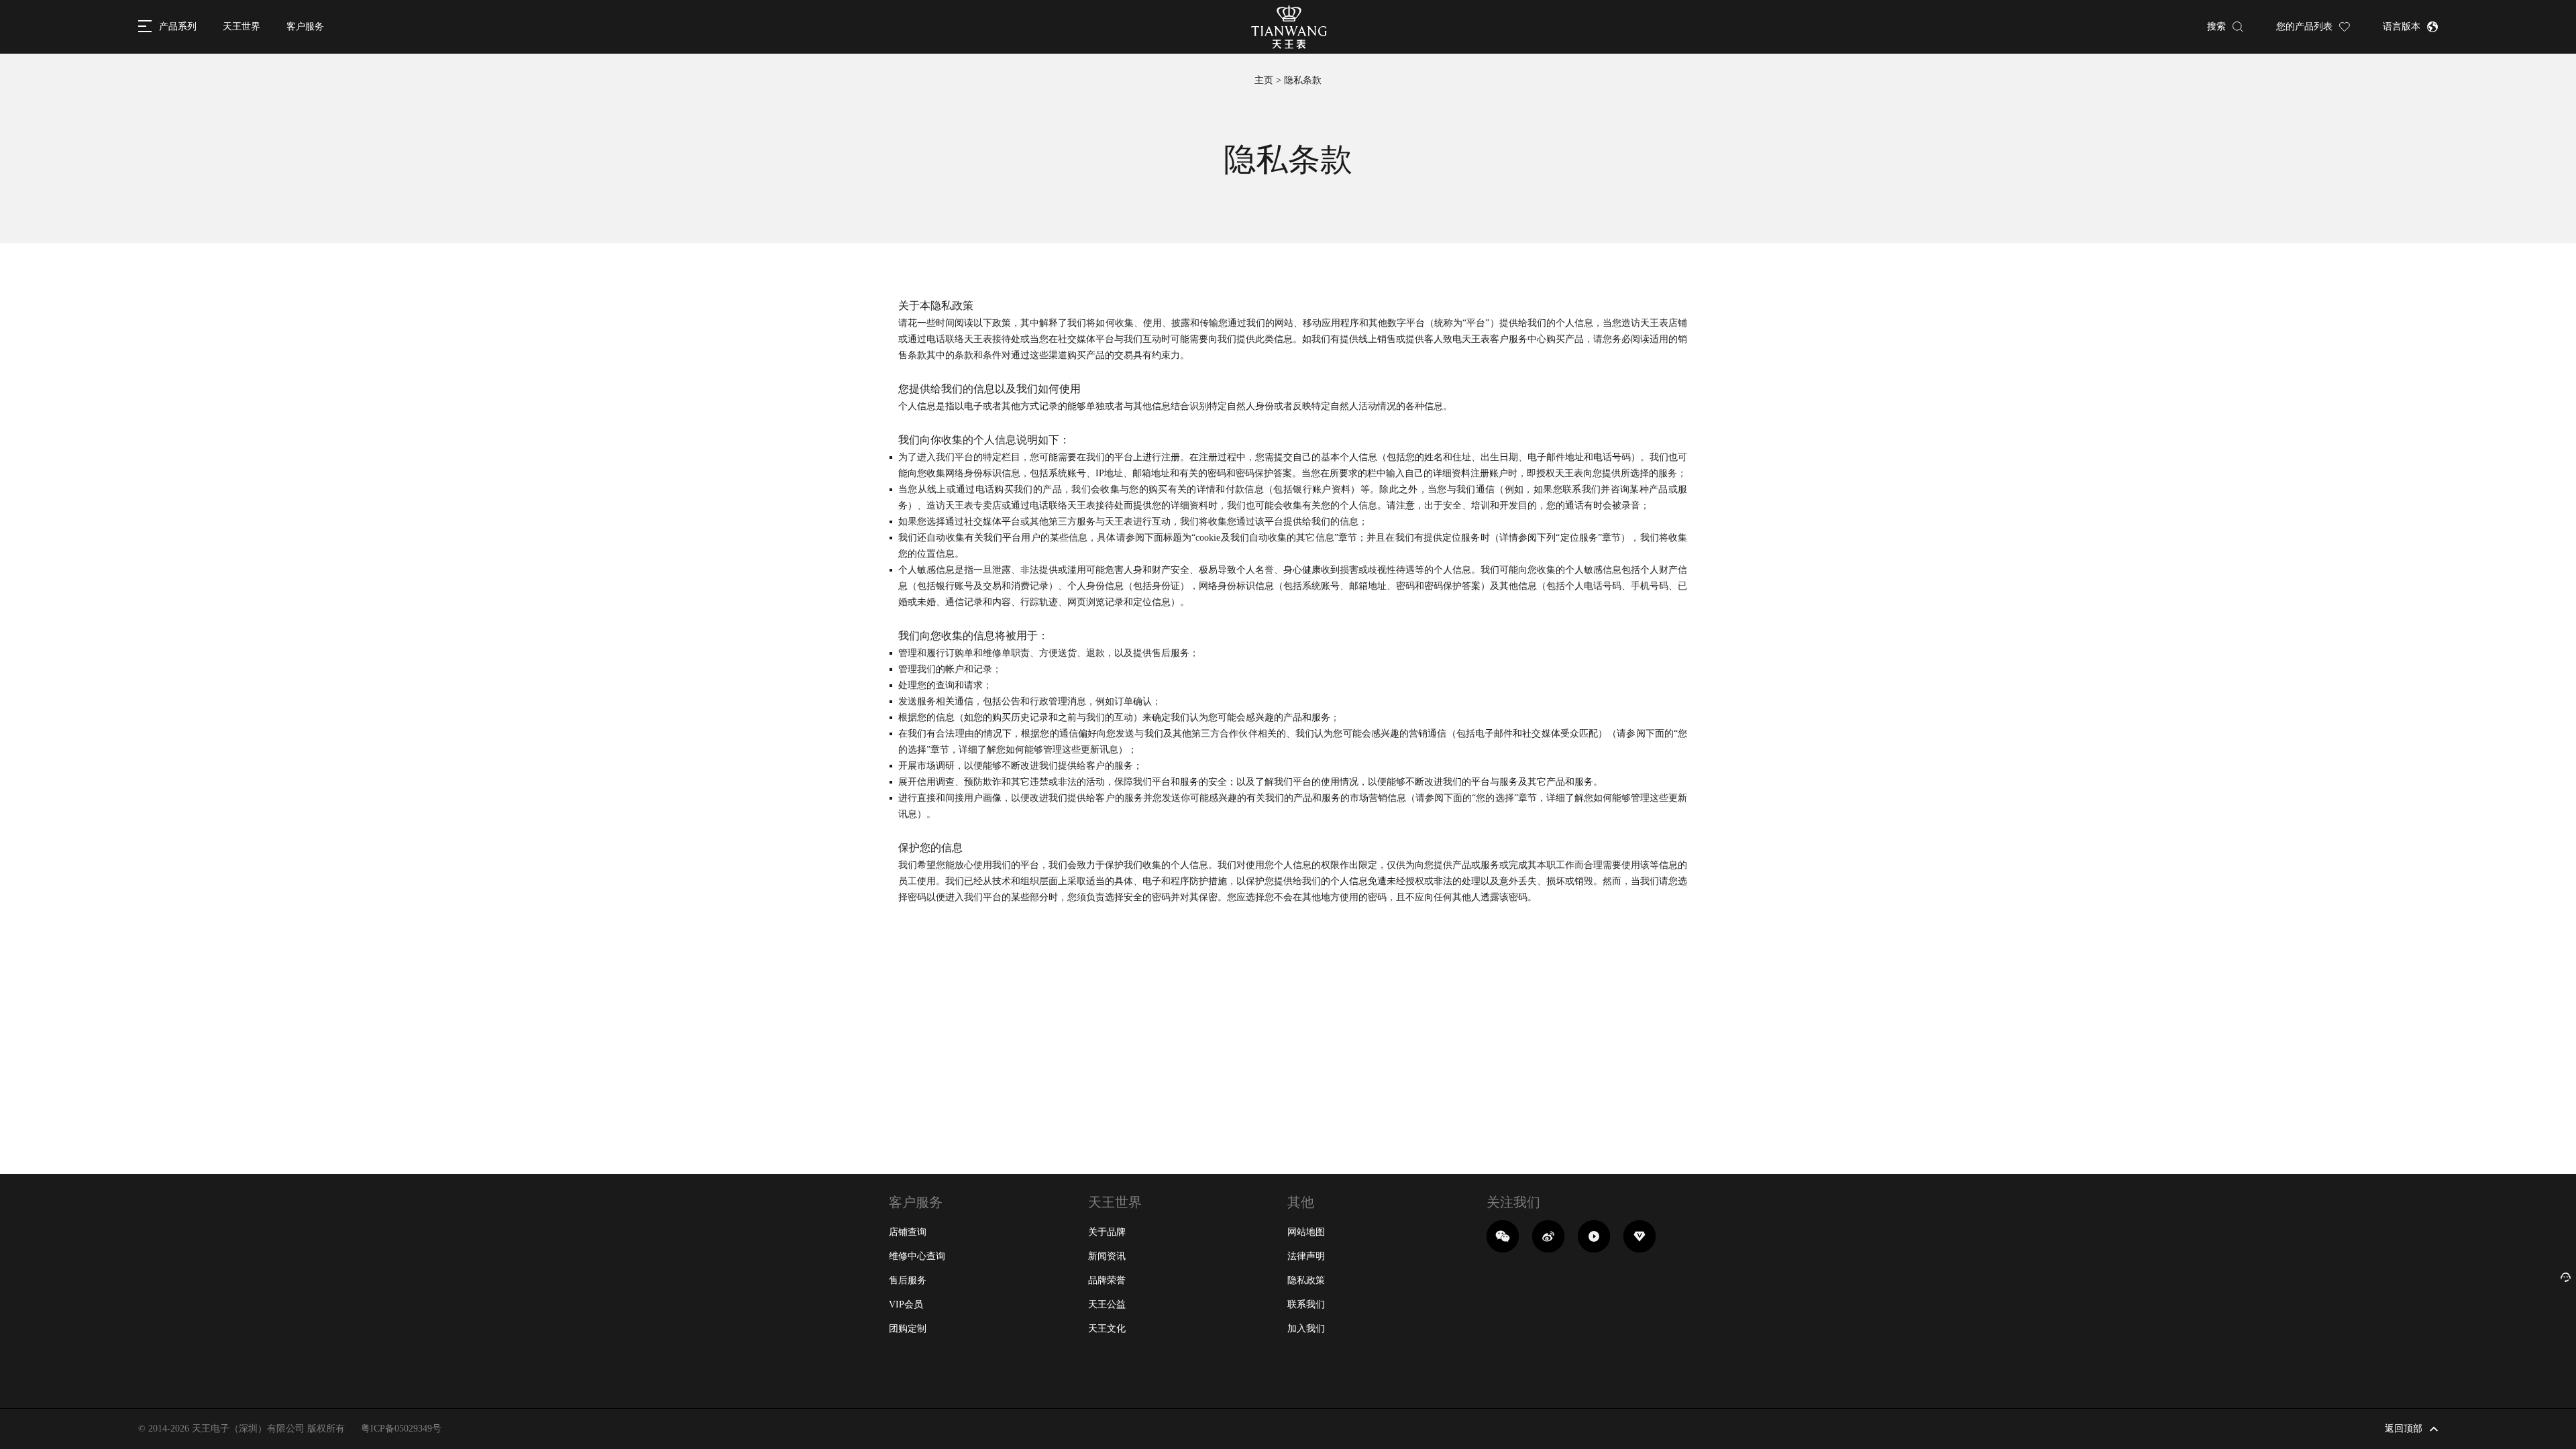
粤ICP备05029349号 (401, 1429)
